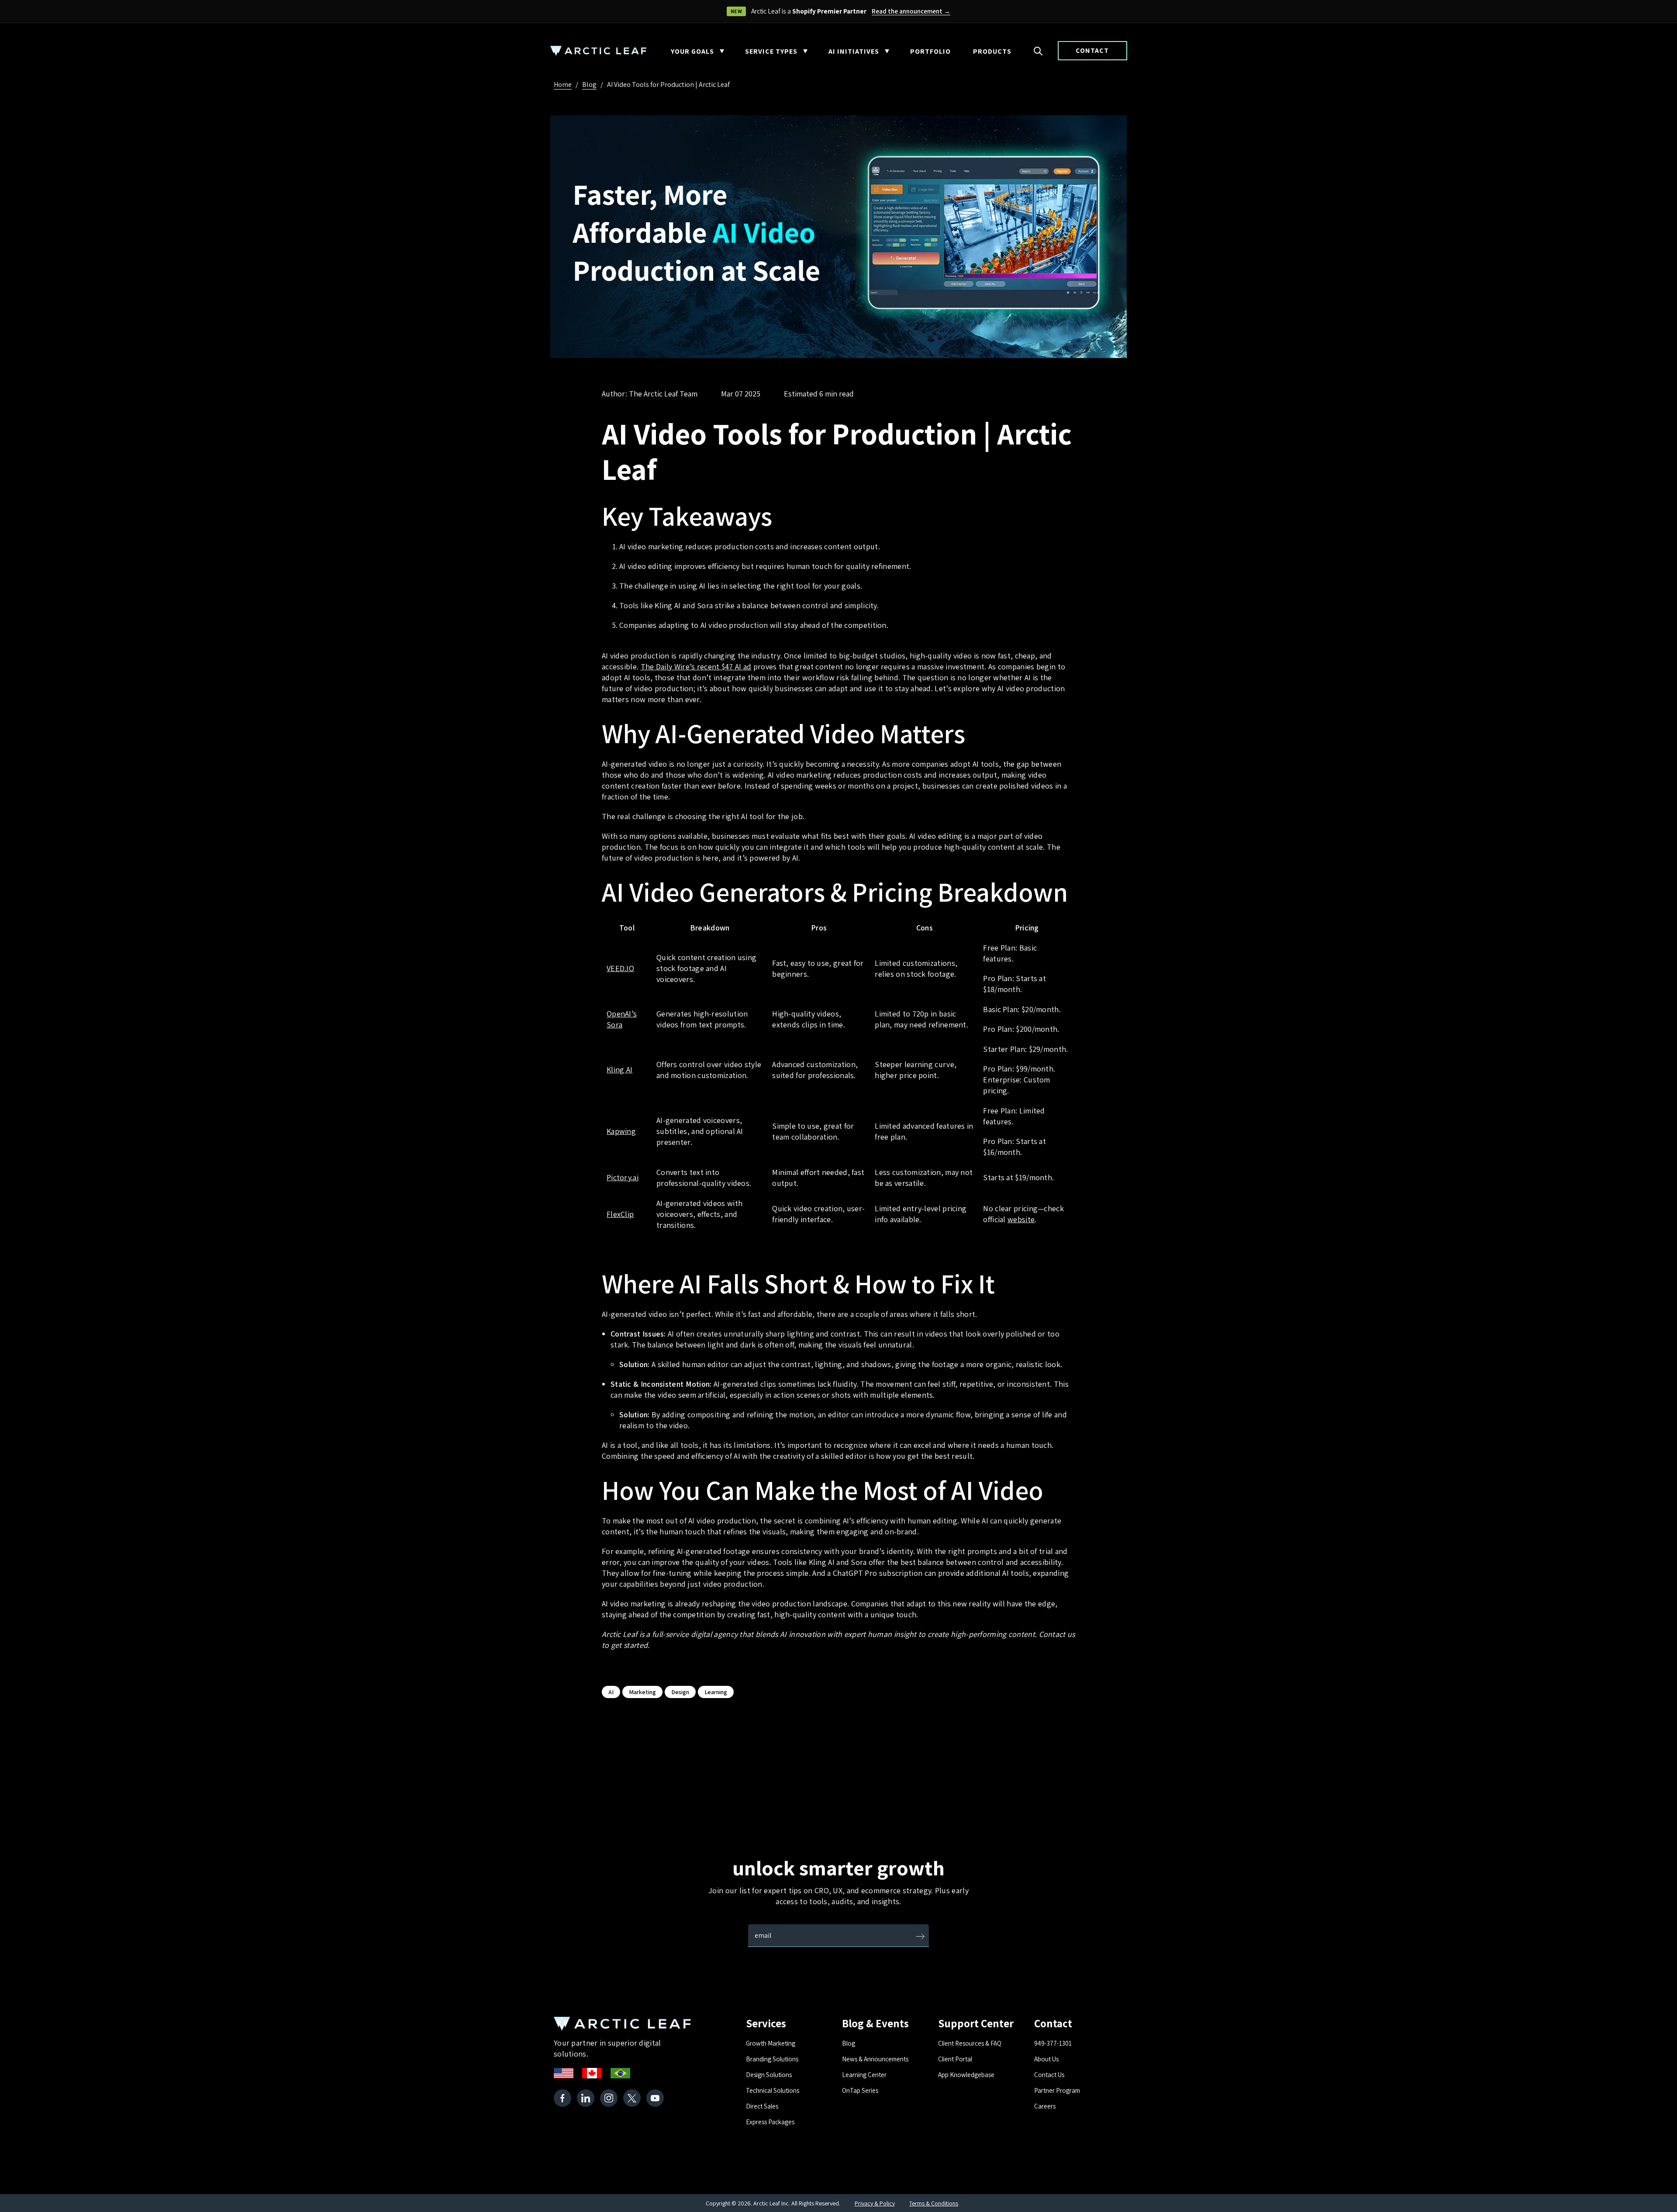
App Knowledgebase (966, 2075)
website (1021, 1219)
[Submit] (920, 1937)
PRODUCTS (992, 51)
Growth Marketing (771, 2043)
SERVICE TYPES (771, 51)
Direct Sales (762, 2106)
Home (563, 84)
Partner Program (1057, 2090)
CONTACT (1092, 50)
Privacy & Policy (875, 2203)
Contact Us (1049, 2075)
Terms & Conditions (934, 2203)
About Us (1046, 2059)
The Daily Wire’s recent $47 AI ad (696, 667)
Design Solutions (769, 2075)
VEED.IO (620, 968)
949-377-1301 (1053, 2043)
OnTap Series (860, 2090)
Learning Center (864, 2075)
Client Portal (955, 2059)
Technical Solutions (773, 2090)
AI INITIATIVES (854, 51)
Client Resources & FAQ (970, 2043)
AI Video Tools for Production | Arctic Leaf (668, 84)
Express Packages (770, 2122)
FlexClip (620, 1214)
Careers (1045, 2106)
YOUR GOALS (692, 51)
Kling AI (619, 1070)
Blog (589, 84)
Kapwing (621, 1131)
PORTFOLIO (930, 51)
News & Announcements (875, 2059)
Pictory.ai (623, 1177)
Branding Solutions (772, 2059)
